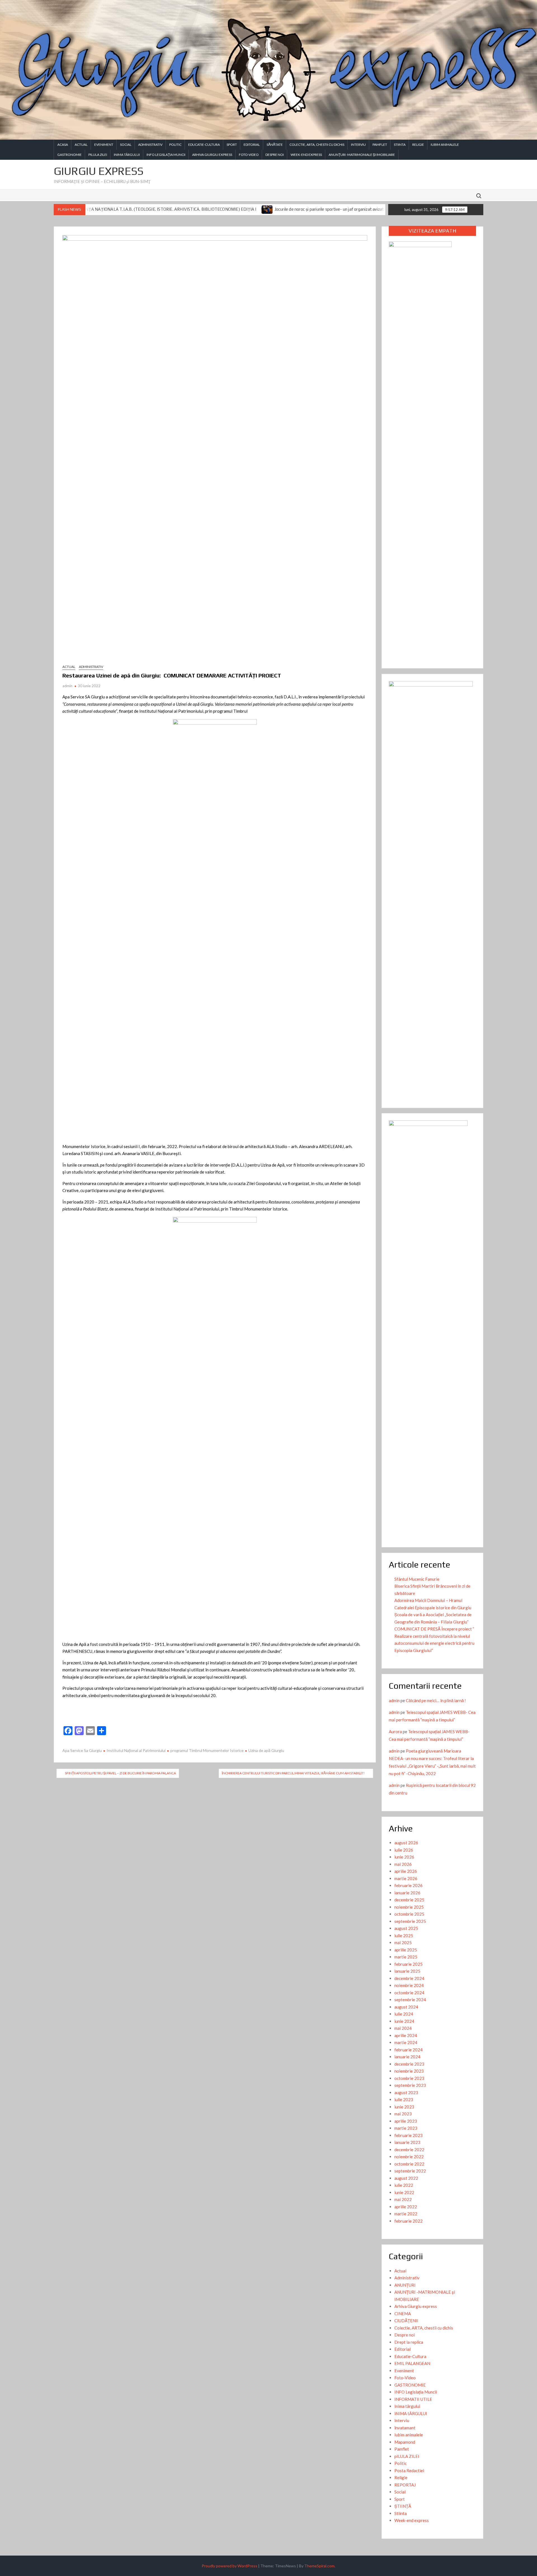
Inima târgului (407, 2406)
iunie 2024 (404, 2021)
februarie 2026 (408, 1885)
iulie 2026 (404, 1850)
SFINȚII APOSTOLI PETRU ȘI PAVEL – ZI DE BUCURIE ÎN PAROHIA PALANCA (120, 1773)
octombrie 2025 (409, 1914)
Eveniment (104, 145)
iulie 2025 (404, 1935)
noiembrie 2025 (409, 1907)
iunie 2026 (404, 1857)
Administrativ (150, 145)
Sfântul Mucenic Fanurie (417, 1579)
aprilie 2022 (406, 2207)
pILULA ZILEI (98, 155)
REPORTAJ (405, 2485)
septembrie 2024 (410, 2000)
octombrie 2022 (409, 2164)
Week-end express (306, 155)
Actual (81, 145)
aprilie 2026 (406, 1871)
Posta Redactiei (409, 2471)
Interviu (358, 145)
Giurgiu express (99, 171)
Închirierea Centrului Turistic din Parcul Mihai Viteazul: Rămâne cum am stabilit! (293, 1773)
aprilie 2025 (406, 1950)
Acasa (63, 145)
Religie (418, 145)
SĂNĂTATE (275, 145)
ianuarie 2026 (407, 1893)
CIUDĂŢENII (406, 2321)
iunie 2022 (404, 2192)
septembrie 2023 (410, 2085)
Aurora (395, 1732)
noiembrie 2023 (409, 2071)
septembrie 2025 (410, 1921)
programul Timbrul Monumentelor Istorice (207, 1750)
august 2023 (406, 2092)
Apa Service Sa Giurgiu (82, 1750)
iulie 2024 (404, 2014)
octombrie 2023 (409, 2078)
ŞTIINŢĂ (403, 2506)
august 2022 (406, 2178)
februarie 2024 (408, 2050)
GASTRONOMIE (70, 155)
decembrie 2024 (409, 1978)
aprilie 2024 (406, 2035)
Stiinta (400, 145)
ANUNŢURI (405, 2285)
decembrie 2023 (409, 2064)
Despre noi (275, 155)
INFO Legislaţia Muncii (166, 155)
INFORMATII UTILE (413, 2399)
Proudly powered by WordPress (229, 2566)
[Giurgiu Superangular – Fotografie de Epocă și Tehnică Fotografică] (342, 209)
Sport (232, 145)
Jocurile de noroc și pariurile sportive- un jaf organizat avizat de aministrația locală (256, 209)
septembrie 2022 (410, 2171)
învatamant (405, 2428)
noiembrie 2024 (409, 1985)
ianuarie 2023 (407, 2142)
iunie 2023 (404, 2107)
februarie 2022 (408, 2221)
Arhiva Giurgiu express (212, 155)
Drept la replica (409, 2342)
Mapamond (405, 2442)
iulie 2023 (404, 2099)
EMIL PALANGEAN (412, 2363)
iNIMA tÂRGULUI (127, 155)
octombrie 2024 (409, 1993)
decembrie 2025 (409, 1900)
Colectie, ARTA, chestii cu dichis (317, 145)
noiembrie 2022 (409, 2157)
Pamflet (380, 145)
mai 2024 (403, 2028)
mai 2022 (403, 2199)
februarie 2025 (408, 1964)
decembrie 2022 (409, 2150)
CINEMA (403, 2314)
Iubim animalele (445, 145)
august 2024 (406, 2007)
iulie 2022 (404, 2185)
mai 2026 (403, 1864)
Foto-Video (249, 155)
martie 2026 (406, 1878)
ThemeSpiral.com (319, 2566)
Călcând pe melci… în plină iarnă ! (436, 1700)
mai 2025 (403, 1942)
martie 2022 (406, 2214)
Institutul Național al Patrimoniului (136, 1750)
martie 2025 (406, 1957)
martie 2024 (406, 2042)
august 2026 (406, 1843)
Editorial (252, 145)
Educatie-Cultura (204, 145)
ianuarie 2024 (407, 2057)
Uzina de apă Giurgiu (266, 1750)
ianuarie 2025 (407, 1971)
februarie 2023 (408, 2135)
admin (67, 686)
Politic (175, 145)
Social (126, 145)
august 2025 (406, 1928)
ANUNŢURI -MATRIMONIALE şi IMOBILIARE (362, 155)
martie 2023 (406, 2128)
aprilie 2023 (406, 2121)
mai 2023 (403, 2114)
